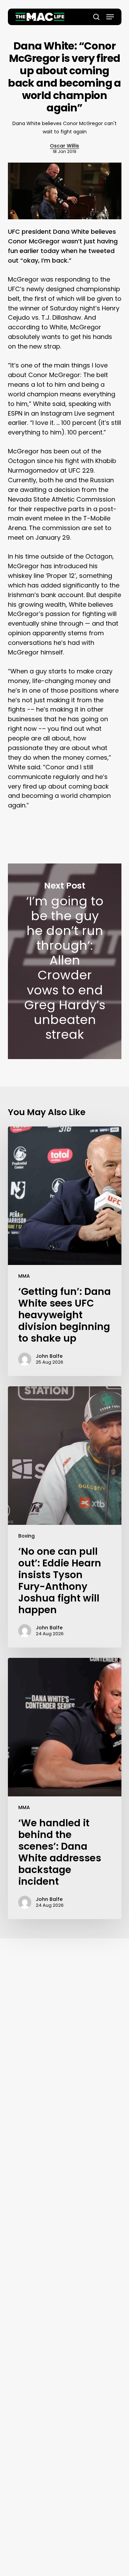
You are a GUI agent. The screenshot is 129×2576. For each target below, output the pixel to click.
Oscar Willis (64, 146)
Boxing (26, 1536)
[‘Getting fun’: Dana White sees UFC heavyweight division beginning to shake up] (65, 1251)
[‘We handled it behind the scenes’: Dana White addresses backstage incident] (65, 1788)
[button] (110, 17)
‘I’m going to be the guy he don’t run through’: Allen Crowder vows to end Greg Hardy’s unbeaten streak (65, 961)
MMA (24, 1276)
